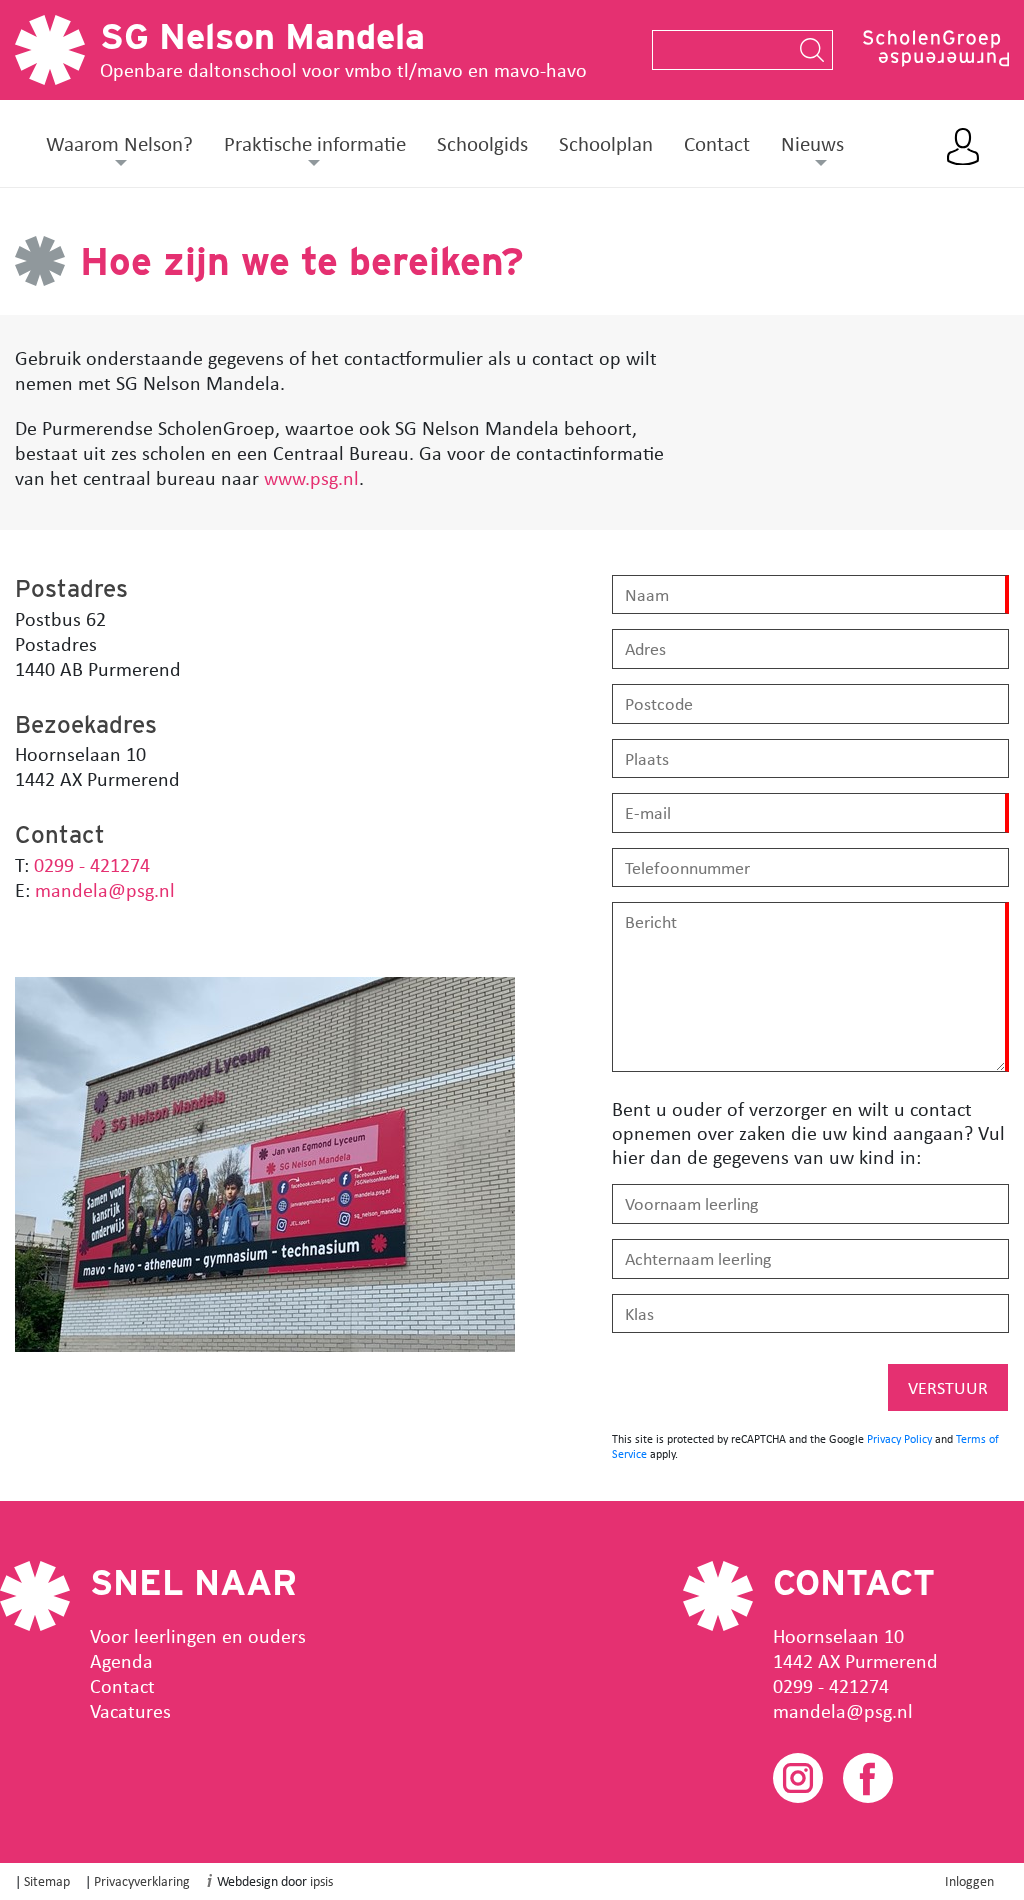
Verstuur (948, 1387)
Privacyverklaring (142, 1880)
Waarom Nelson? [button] (119, 143)
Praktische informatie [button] (315, 143)
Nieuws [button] (812, 143)
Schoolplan (606, 143)
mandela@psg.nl (102, 889)
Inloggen (969, 1880)
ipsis (321, 1880)
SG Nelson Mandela (262, 36)
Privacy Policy (899, 1438)
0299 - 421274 (89, 864)
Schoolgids (482, 143)
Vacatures (130, 1710)
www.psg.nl (311, 477)
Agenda (121, 1660)
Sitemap (47, 1880)
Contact (717, 143)
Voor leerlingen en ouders (198, 1635)
